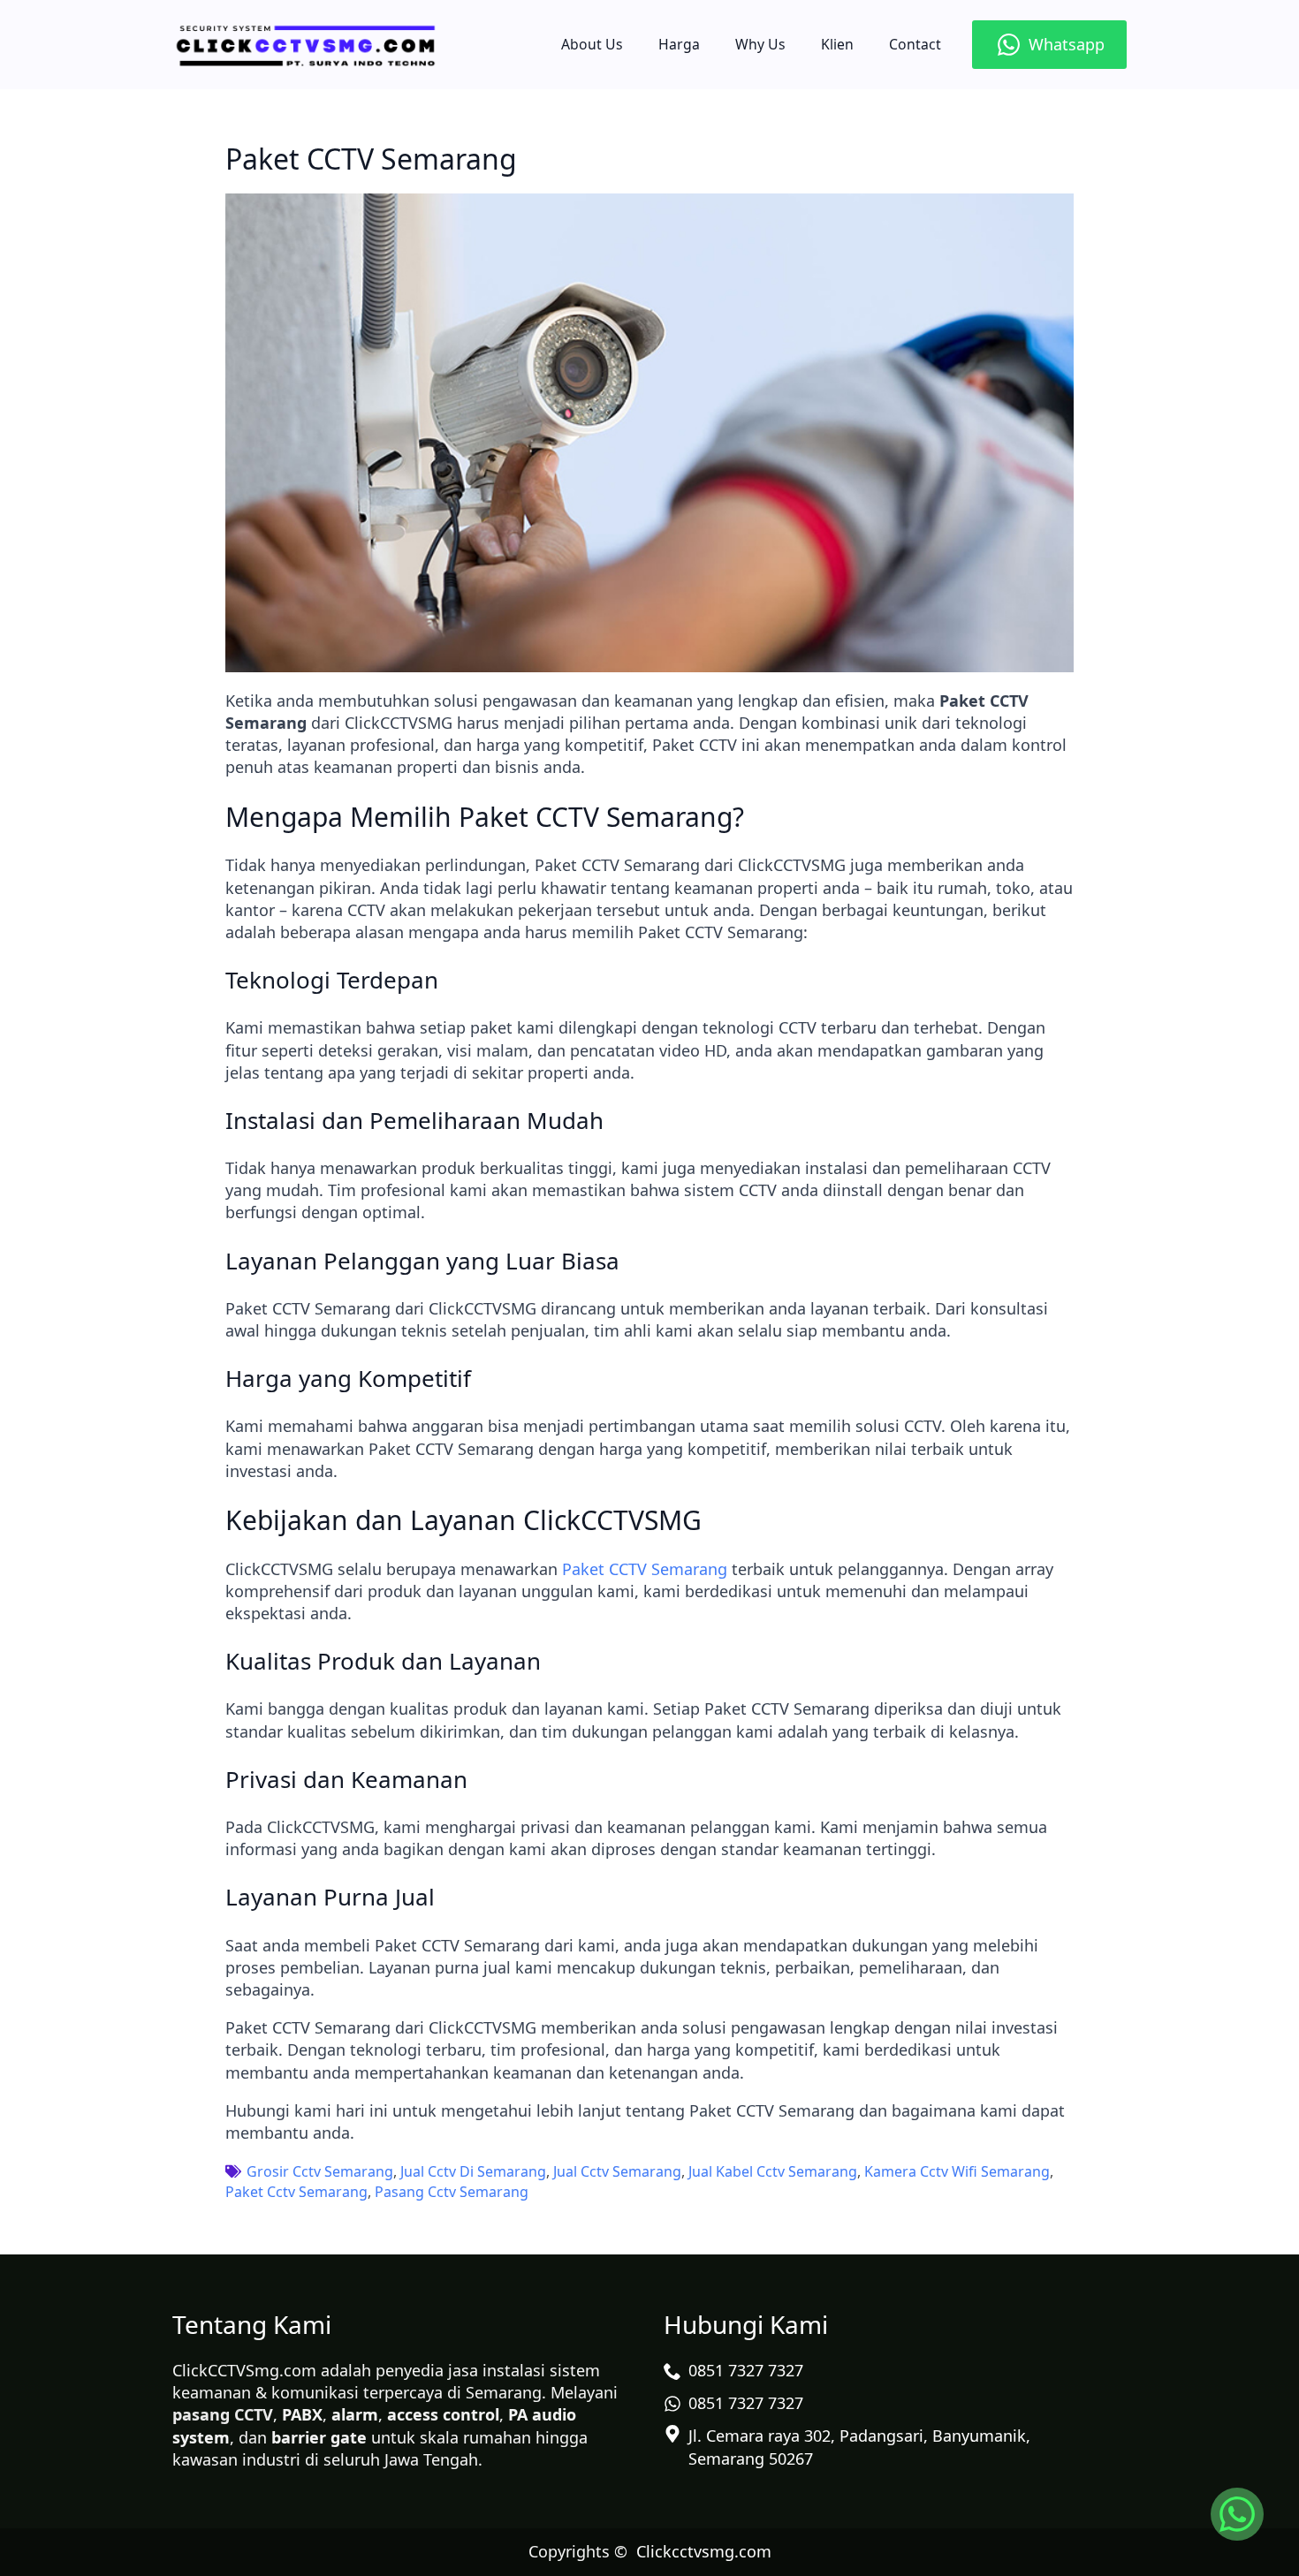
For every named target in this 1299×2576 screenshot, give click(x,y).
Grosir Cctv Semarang (320, 2171)
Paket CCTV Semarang (645, 1569)
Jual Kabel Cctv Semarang (773, 2171)
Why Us (760, 44)
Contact (915, 44)
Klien (837, 44)
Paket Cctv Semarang (296, 2192)
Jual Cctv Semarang (617, 2171)
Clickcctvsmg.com (704, 2551)
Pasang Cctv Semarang (452, 2192)
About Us (592, 44)
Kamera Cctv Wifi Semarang (957, 2171)
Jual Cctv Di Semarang (473, 2171)
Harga (679, 44)
